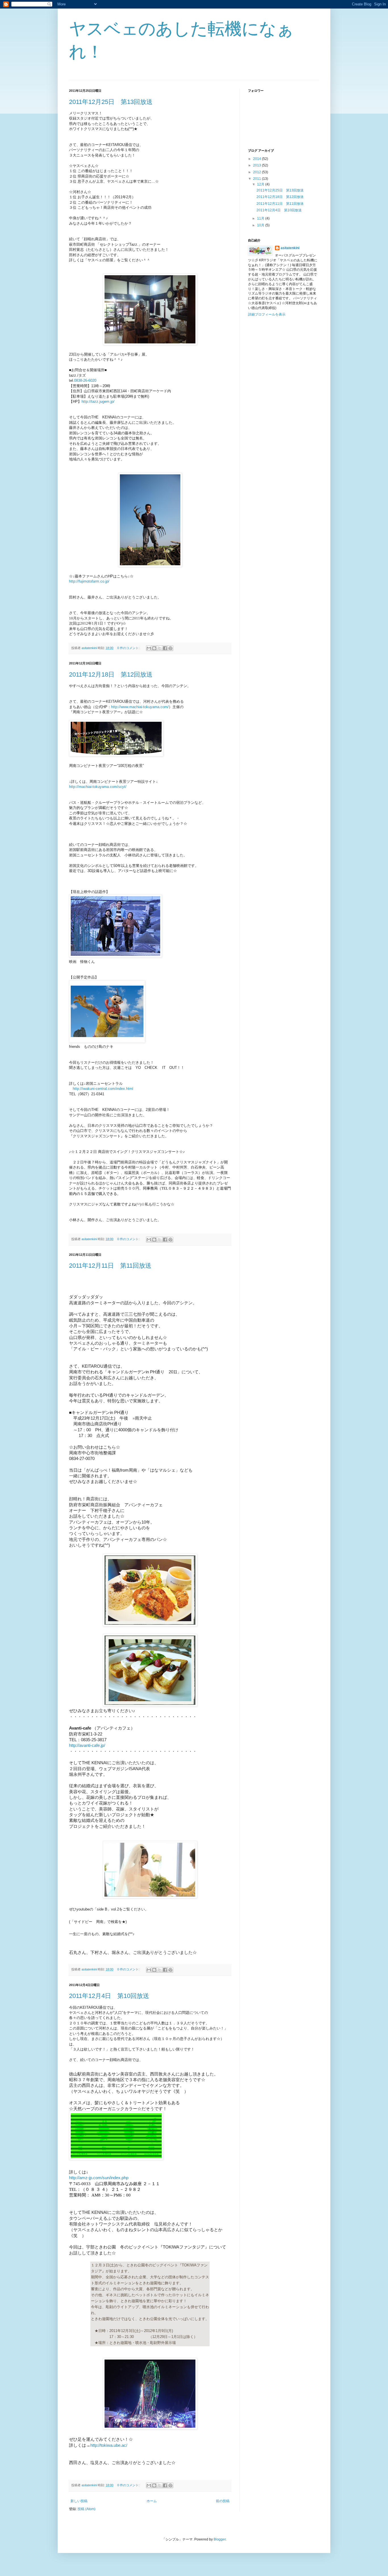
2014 (257, 159)
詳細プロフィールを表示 (267, 314)
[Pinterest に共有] (170, 648)
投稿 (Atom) (86, 2509)
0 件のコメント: (129, 648)
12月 (261, 184)
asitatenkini (290, 248)
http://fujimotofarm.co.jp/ (89, 581)
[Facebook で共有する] (165, 648)
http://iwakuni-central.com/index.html (103, 1089)
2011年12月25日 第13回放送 (111, 102)
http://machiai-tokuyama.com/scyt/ (98, 787)
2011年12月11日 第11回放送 (110, 1266)
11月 (261, 218)
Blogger (220, 2539)
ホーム (152, 2501)
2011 (257, 179)
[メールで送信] (149, 648)
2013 (257, 165)
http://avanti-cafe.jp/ (87, 1745)
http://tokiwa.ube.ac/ (109, 2445)
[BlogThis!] (154, 648)
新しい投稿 (79, 2501)
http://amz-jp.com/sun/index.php (99, 2178)
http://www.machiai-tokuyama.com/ (140, 707)
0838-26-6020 (85, 380)
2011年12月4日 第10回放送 (109, 1996)
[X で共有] (160, 648)
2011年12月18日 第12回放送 (111, 674)
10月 (261, 225)
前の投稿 (223, 2501)
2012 (257, 172)
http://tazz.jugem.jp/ (98, 401)
